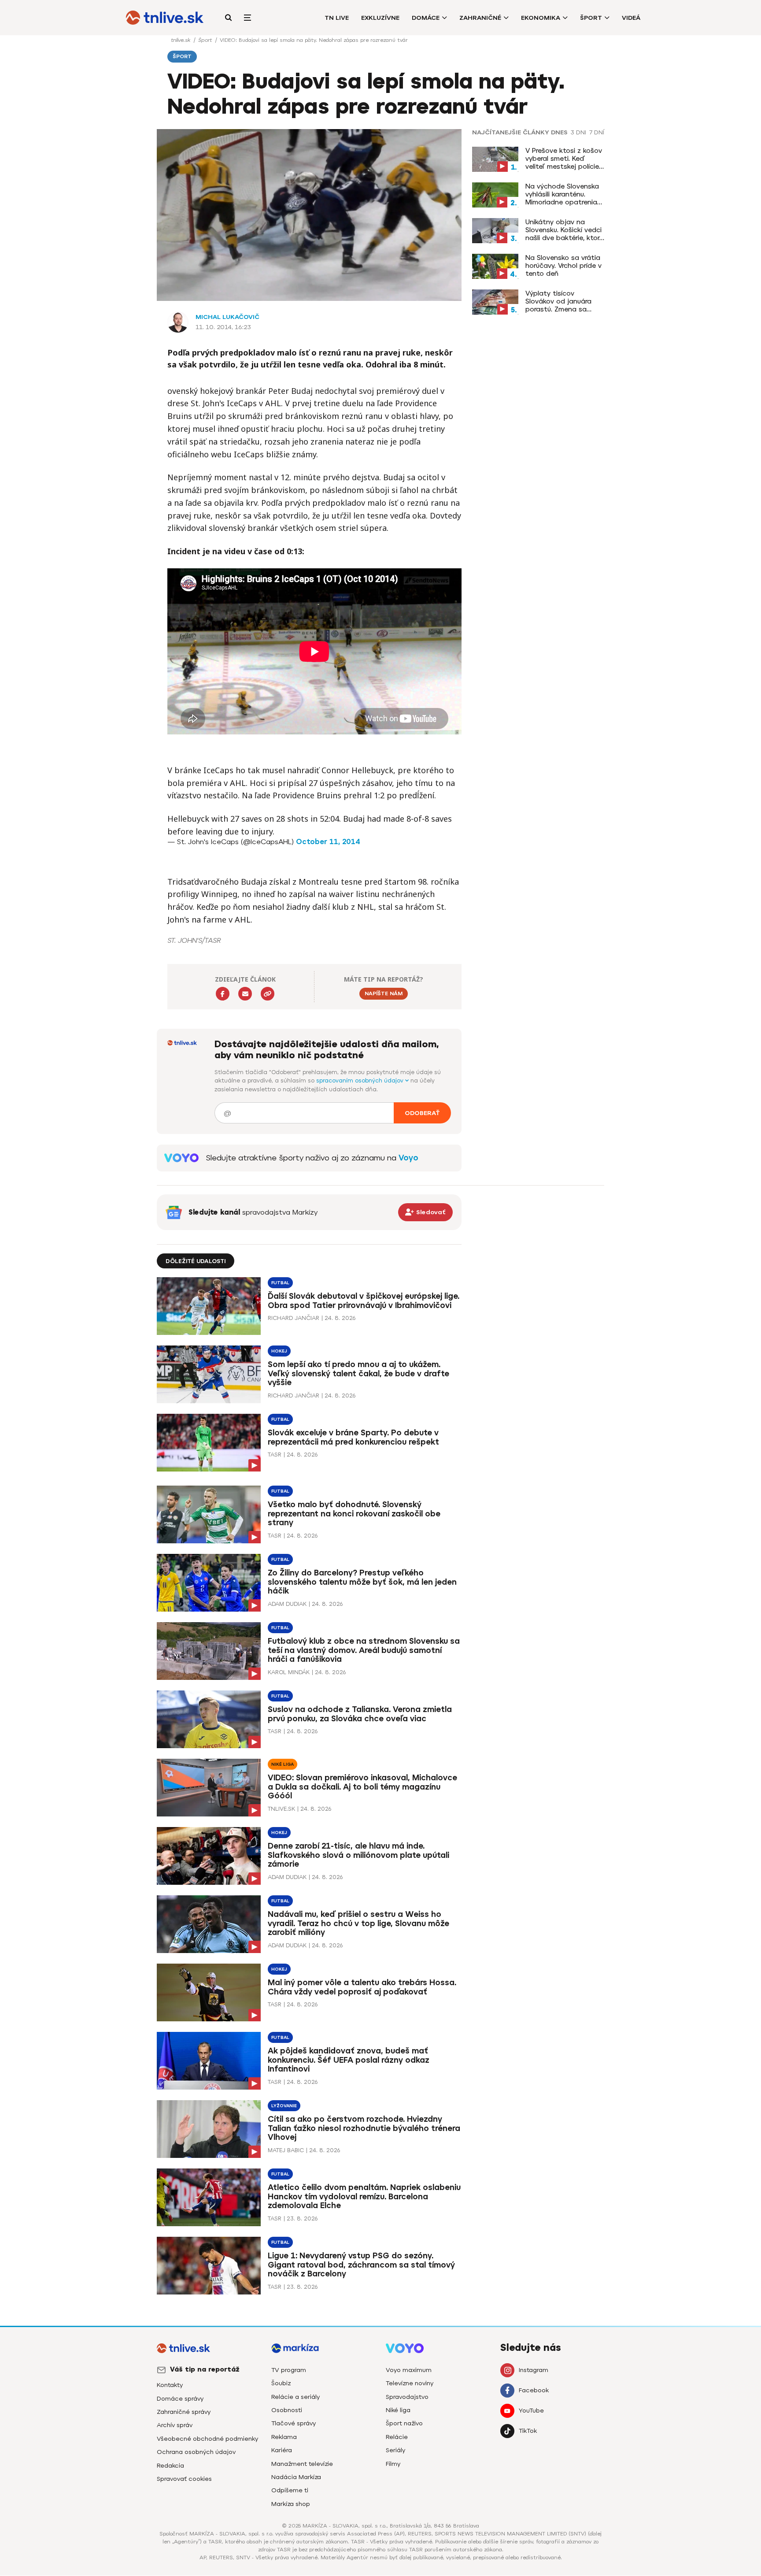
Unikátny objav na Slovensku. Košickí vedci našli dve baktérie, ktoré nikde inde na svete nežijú (564, 230)
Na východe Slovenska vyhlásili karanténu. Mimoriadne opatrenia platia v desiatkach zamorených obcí (562, 194)
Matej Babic (286, 2150)
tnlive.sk (181, 40)
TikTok (528, 2431)
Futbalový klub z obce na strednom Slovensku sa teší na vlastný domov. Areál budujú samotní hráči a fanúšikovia (364, 1650)
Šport (591, 18)
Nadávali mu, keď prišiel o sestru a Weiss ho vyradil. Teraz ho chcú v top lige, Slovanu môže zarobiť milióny (358, 1924)
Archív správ (175, 2425)
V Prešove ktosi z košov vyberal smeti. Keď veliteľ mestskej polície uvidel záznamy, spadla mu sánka (564, 159)
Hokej (279, 1351)
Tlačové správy (294, 2423)
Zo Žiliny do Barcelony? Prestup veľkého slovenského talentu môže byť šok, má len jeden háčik (362, 1582)
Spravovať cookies (184, 2479)
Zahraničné (480, 18)
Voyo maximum (409, 2370)
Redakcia (170, 2466)
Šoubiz (281, 2383)
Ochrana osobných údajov (196, 2452)
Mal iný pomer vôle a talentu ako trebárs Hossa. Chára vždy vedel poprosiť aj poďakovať (362, 1987)
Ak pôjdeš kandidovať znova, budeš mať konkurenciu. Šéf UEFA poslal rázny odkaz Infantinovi (349, 2060)
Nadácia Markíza (296, 2477)
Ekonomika (541, 18)
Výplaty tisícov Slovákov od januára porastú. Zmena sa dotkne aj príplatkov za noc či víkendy (564, 301)
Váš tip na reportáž (205, 2369)
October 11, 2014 (328, 842)
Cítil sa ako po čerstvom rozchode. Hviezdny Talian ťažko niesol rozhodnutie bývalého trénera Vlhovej (364, 2128)
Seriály (395, 2450)
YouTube (531, 2411)
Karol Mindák (289, 1672)
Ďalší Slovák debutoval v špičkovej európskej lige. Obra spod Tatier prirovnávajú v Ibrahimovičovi (364, 1301)
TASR (275, 1455)
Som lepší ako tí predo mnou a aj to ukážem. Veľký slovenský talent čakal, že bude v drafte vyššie (358, 1374)
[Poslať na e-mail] (245, 994)
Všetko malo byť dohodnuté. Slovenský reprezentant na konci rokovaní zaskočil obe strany (354, 1514)
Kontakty (170, 2385)
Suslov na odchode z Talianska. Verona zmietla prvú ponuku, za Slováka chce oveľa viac (360, 1714)
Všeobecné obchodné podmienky (207, 2439)
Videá (631, 18)
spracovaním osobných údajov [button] (361, 1080)
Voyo (408, 1158)
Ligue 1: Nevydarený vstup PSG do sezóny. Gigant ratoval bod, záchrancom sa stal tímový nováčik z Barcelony (361, 2265)
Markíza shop (291, 2504)
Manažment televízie (302, 2464)
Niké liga (283, 1764)
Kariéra (282, 2450)
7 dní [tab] (597, 133)
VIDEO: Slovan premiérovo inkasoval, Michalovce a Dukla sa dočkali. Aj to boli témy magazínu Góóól (362, 1787)
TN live (337, 18)
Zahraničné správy (184, 2412)
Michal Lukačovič (227, 317)
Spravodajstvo (407, 2397)
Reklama (284, 2437)
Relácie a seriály (296, 2397)
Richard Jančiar (294, 1318)
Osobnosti (287, 2410)
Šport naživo (404, 2423)
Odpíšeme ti (290, 2490)
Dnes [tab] (559, 133)
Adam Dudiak (287, 1604)
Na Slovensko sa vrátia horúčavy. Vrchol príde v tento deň (563, 266)
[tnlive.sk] (165, 18)
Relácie (397, 2437)
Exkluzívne (380, 18)
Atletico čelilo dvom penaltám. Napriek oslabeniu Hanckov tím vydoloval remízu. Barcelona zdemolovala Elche (364, 2197)
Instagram (534, 2370)
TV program (289, 2370)
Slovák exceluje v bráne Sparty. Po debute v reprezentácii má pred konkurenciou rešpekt (353, 1437)
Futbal (280, 1283)
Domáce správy (180, 2399)
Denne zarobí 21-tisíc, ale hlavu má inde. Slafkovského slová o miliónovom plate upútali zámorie (358, 1855)
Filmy (393, 2464)
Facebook (534, 2390)
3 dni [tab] (578, 133)
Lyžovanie (284, 2106)
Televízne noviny (410, 2383)
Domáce (426, 18)
